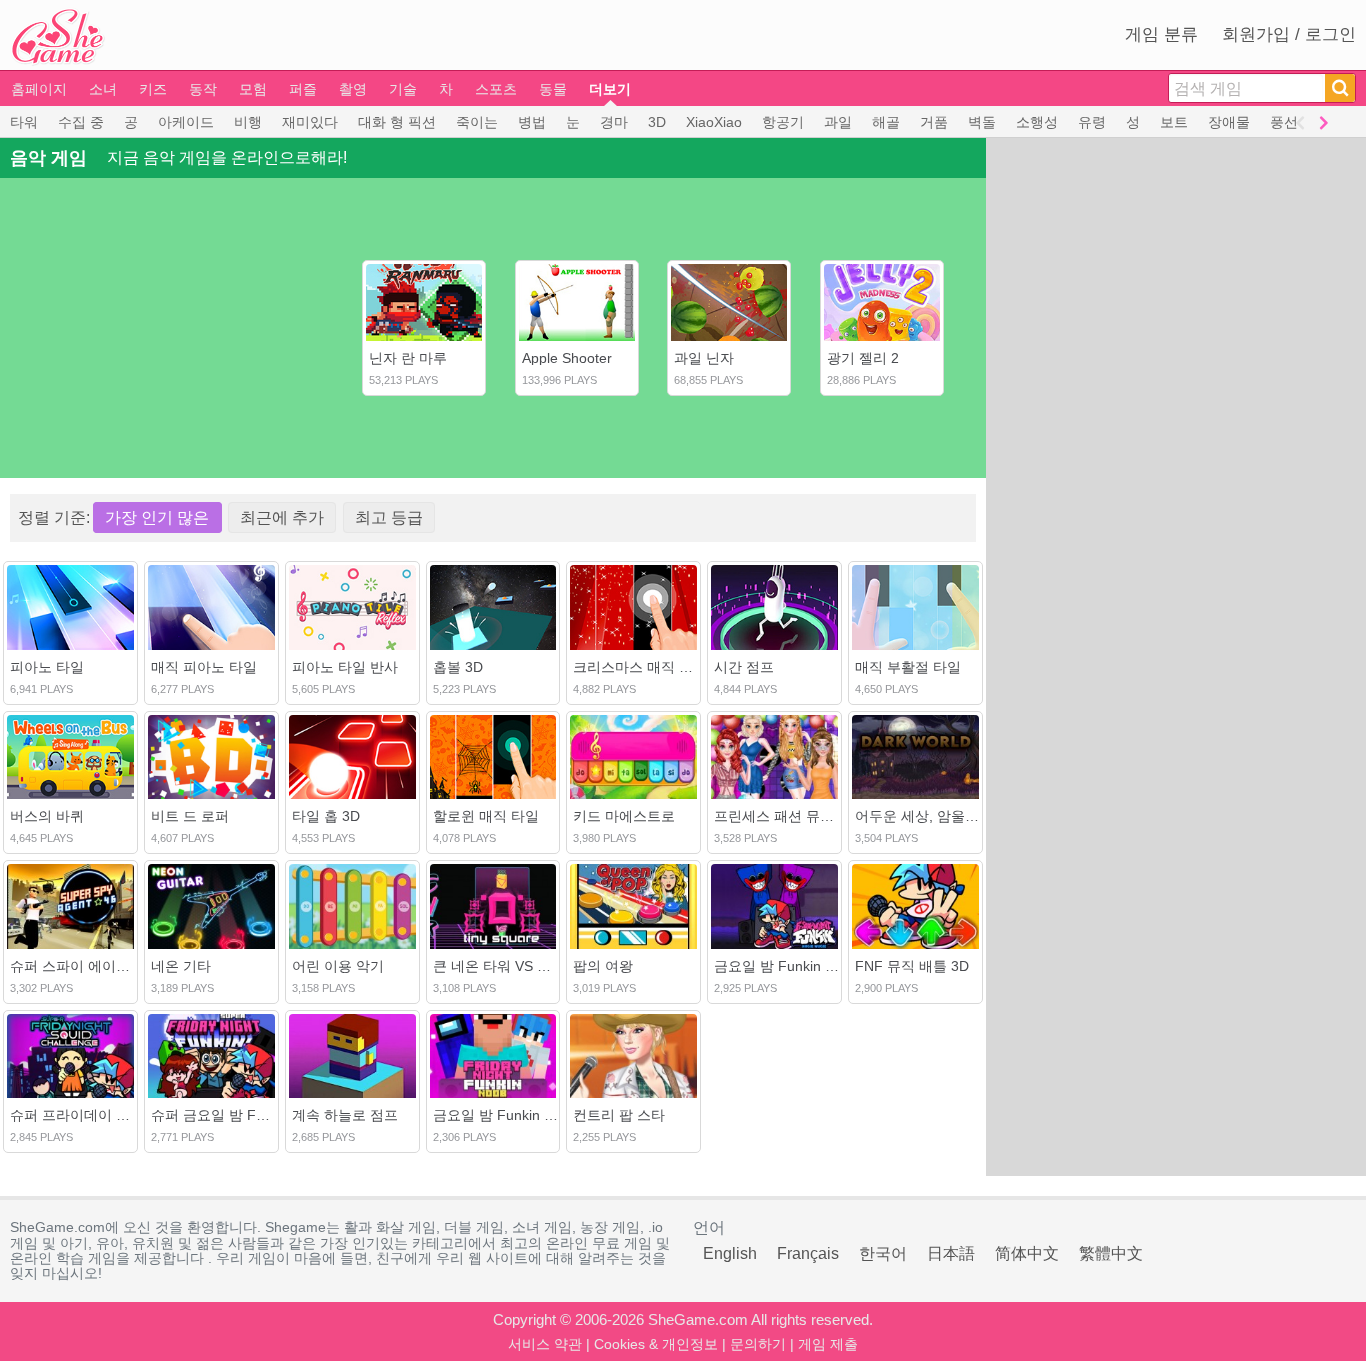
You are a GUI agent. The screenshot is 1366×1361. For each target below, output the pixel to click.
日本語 (951, 1253)
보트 (1174, 122)
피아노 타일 (47, 667)
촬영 (353, 89)
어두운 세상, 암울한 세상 (933, 816)
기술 (403, 89)
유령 (1092, 122)
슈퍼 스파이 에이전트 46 (87, 966)
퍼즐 (303, 89)
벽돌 (982, 122)
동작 (203, 89)
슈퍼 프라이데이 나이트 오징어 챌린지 (130, 1115)
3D (657, 122)
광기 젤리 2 (863, 358)
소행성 (1037, 122)
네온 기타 (181, 966)
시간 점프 (744, 667)
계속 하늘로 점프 (345, 1115)
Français (808, 1253)
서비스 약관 (545, 1344)
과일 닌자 (704, 358)
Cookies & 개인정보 (656, 1344)
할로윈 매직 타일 (486, 816)
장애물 (1229, 122)
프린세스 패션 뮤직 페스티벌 (804, 816)
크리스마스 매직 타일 (640, 667)
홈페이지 (39, 89)
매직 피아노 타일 (204, 667)
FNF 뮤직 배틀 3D (912, 966)
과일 (838, 122)
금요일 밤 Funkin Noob (505, 1115)
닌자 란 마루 (408, 358)
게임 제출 (828, 1344)
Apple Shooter (567, 358)
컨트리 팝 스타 (619, 1115)
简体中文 (1027, 1253)
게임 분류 (1161, 34)
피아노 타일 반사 (345, 667)
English (730, 1253)
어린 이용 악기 (338, 966)
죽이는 (477, 122)
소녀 (103, 89)
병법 (532, 122)
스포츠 (496, 89)
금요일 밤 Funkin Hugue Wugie (812, 966)
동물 (553, 89)
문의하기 (758, 1344)
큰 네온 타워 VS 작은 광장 (515, 966)
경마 (614, 122)
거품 (934, 122)
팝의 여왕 (603, 966)
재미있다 (310, 122)
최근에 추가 (282, 517)
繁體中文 (1111, 1253)
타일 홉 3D (326, 816)
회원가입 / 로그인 (1289, 34)
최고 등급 (389, 517)
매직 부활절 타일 (908, 667)
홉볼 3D (458, 667)
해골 (886, 122)
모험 (253, 89)
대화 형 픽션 (397, 122)
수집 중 (81, 122)
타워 (24, 122)
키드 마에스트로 (624, 816)
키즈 (153, 89)
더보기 (610, 89)
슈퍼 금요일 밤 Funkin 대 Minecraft (261, 1115)
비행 (248, 122)
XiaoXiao (714, 122)
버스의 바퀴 (47, 816)
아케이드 (186, 122)
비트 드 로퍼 (190, 816)
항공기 (783, 122)
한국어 (883, 1253)
